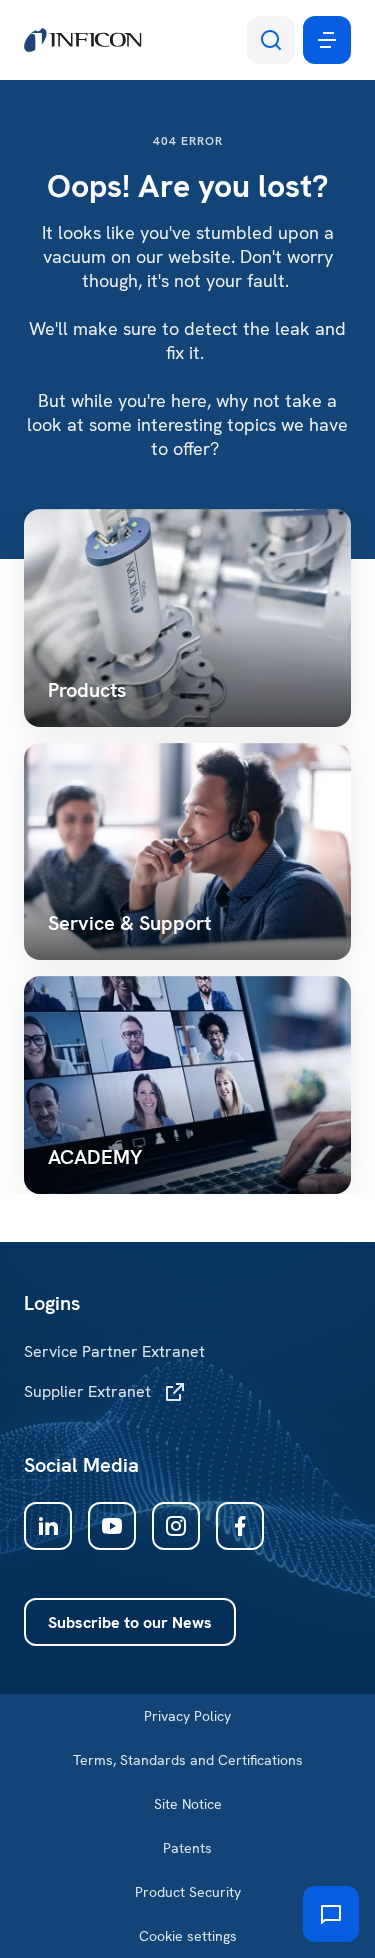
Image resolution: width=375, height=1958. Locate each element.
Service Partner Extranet (114, 1351)
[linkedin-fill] (48, 1526)
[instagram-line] (176, 1526)
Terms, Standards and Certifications (188, 1760)
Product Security (188, 1892)
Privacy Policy (187, 1716)
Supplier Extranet (87, 1391)
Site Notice (188, 1804)
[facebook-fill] (240, 1526)
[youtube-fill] (112, 1526)
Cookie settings (188, 1936)
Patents (187, 1848)
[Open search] (271, 40)
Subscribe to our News (130, 1622)
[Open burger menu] (327, 40)
